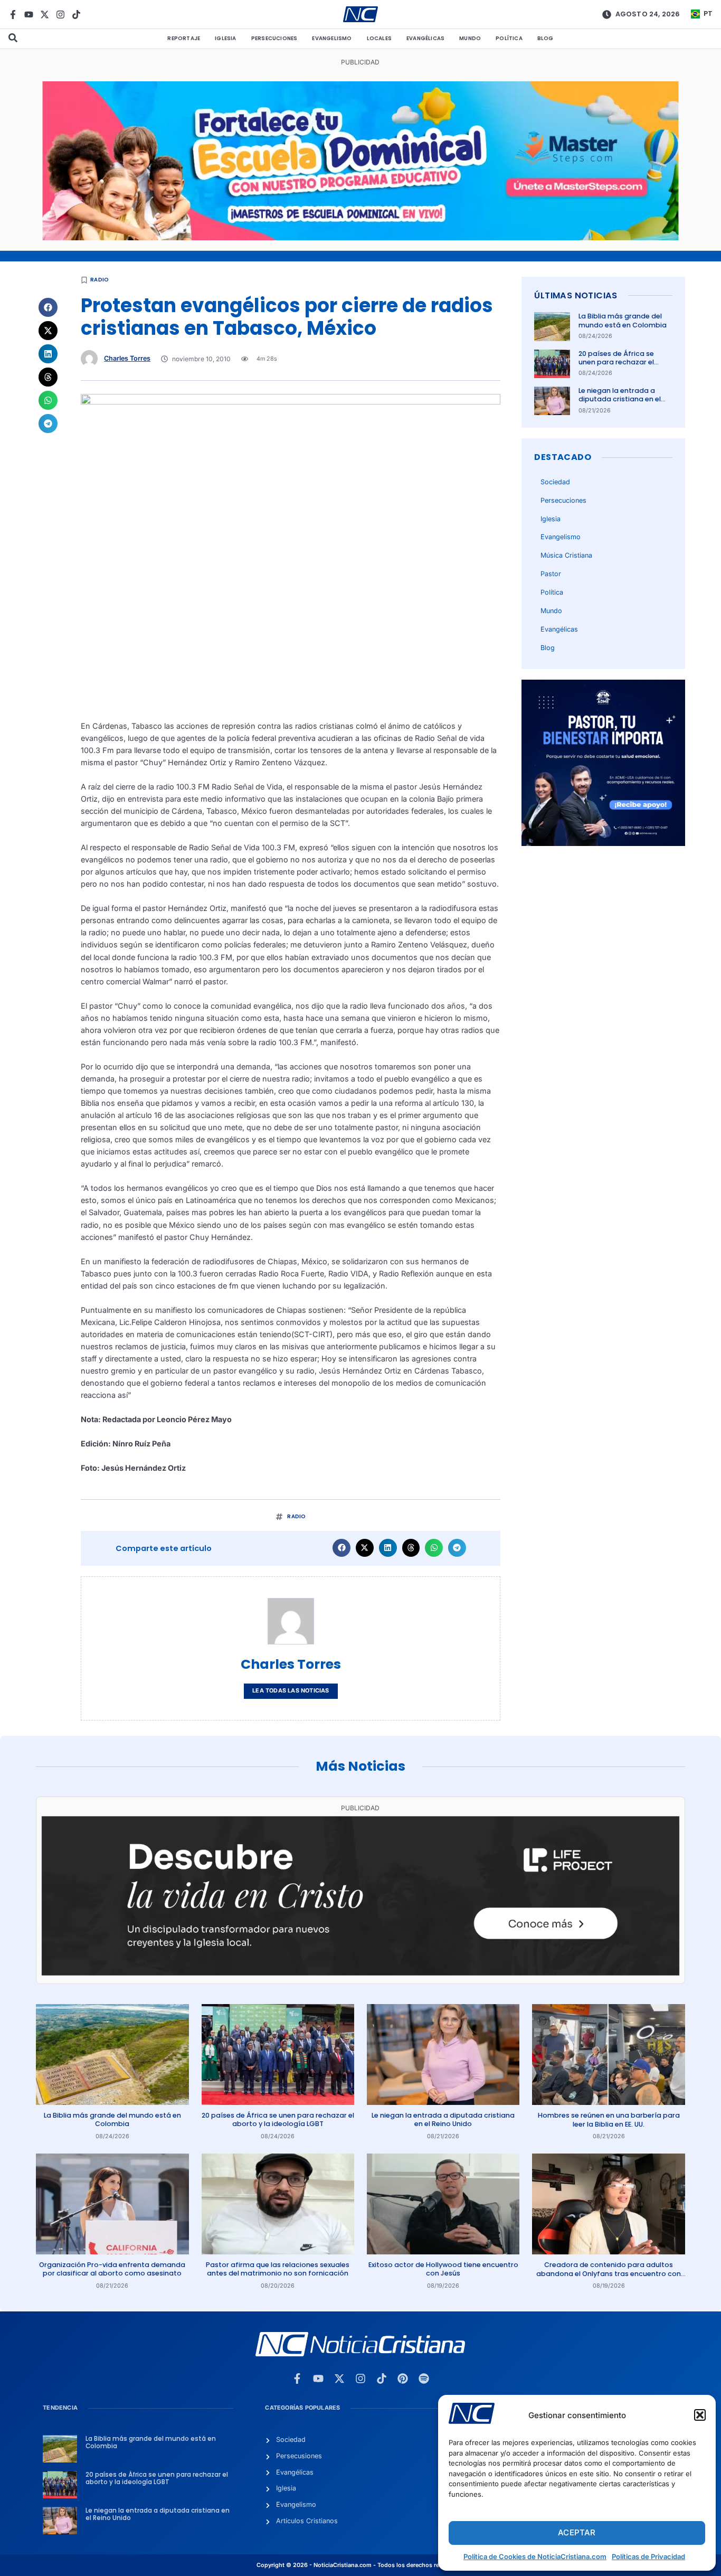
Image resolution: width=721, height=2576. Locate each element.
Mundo (470, 38)
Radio (99, 280)
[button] (700, 2415)
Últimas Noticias (576, 295)
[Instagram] (60, 15)
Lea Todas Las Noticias (291, 1691)
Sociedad (555, 482)
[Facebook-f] (13, 15)
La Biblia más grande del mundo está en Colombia (623, 320)
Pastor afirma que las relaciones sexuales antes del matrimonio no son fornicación (278, 2269)
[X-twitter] (45, 15)
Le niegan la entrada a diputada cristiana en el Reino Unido (620, 399)
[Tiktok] (76, 15)
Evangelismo (332, 38)
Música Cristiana (566, 555)
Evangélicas (425, 38)
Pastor (551, 574)
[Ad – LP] (360, 1973)
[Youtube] (29, 15)
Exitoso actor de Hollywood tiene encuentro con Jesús (443, 2269)
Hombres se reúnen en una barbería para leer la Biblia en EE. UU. (609, 2119)
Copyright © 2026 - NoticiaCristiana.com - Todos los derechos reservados (360, 2565)
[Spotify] (424, 2378)
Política (509, 38)
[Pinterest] (403, 2378)
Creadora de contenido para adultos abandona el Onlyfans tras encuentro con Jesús (609, 2273)
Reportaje (184, 38)
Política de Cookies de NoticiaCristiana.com (535, 2556)
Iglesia (225, 38)
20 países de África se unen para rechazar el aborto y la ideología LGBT (624, 362)
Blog (546, 38)
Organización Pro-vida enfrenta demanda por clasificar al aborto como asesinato (112, 2269)
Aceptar (577, 2532)
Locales (379, 38)
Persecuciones (274, 38)
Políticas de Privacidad (648, 2556)
